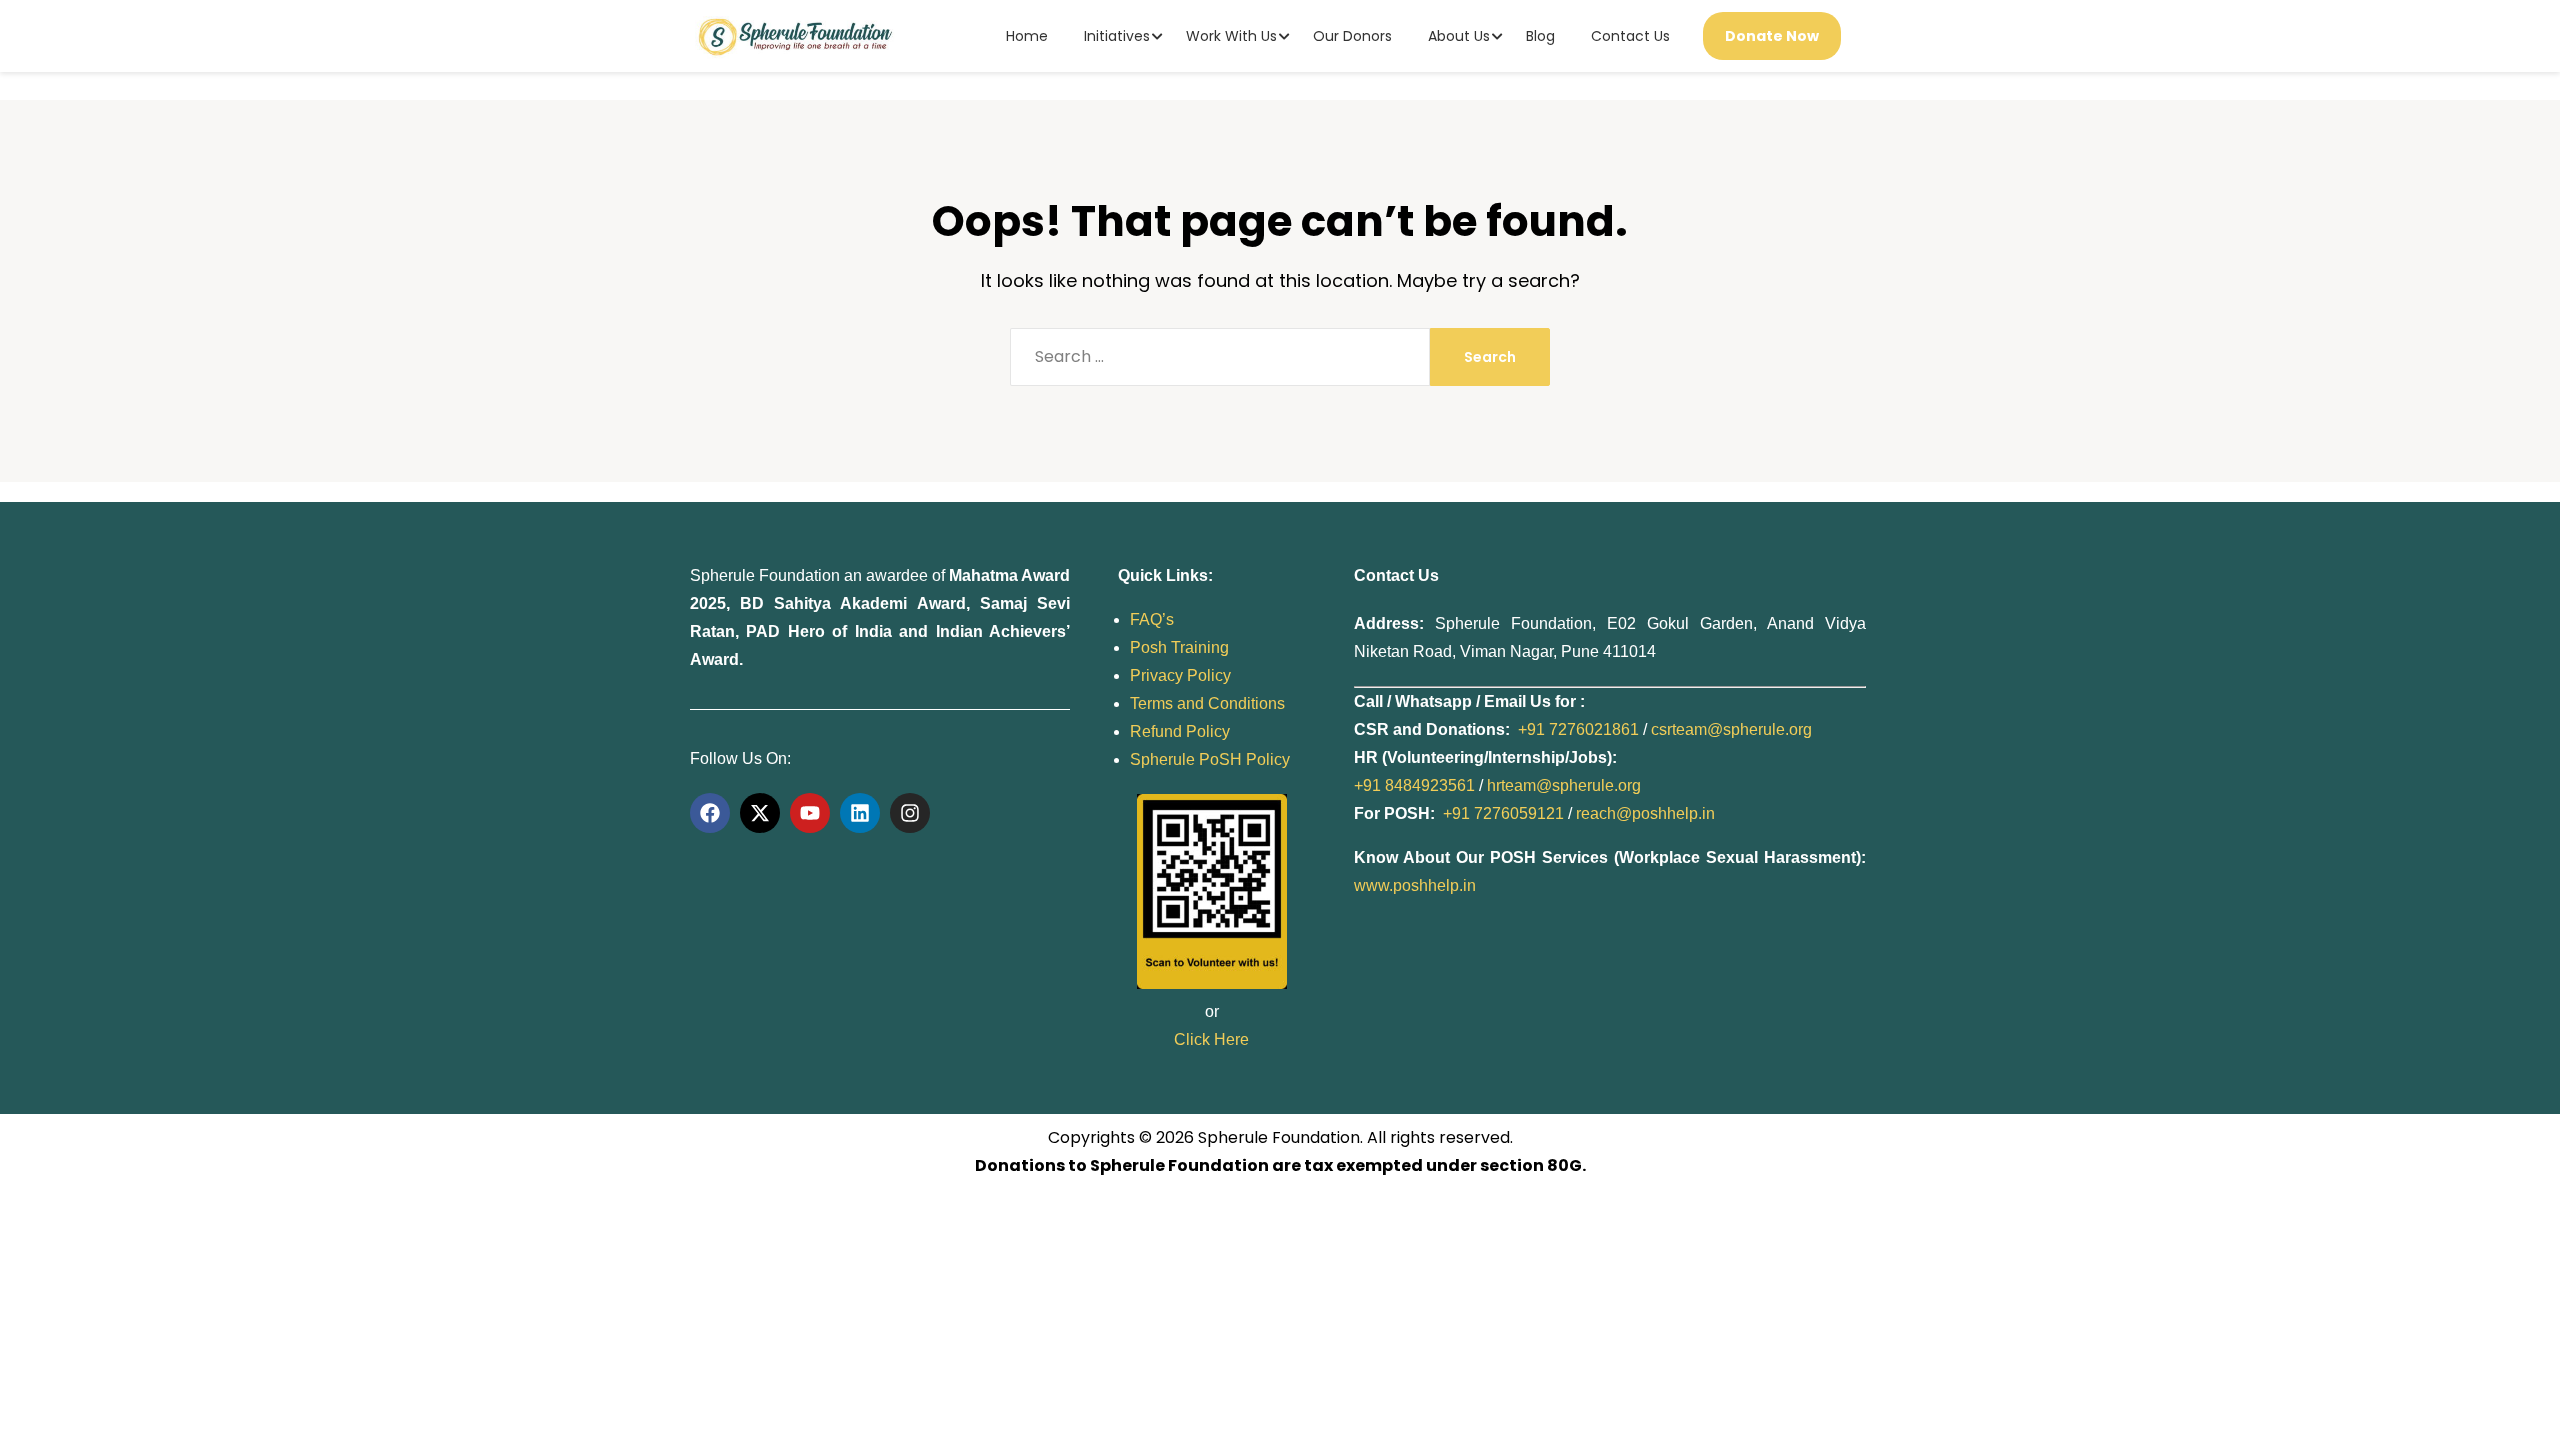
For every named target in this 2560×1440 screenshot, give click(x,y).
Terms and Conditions (1207, 703)
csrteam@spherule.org (1731, 729)
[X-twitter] (760, 813)
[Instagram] (910, 813)
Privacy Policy (1180, 675)
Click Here (1211, 1039)
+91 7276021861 (1578, 729)
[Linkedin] (860, 813)
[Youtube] (810, 813)
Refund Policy (1180, 731)
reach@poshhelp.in (1645, 813)
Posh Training (1179, 647)
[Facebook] (710, 813)
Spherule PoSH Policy (1210, 759)
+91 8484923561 (1414, 785)
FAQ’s (1152, 619)
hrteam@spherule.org (1564, 785)
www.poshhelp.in (1415, 885)
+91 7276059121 (1503, 813)
